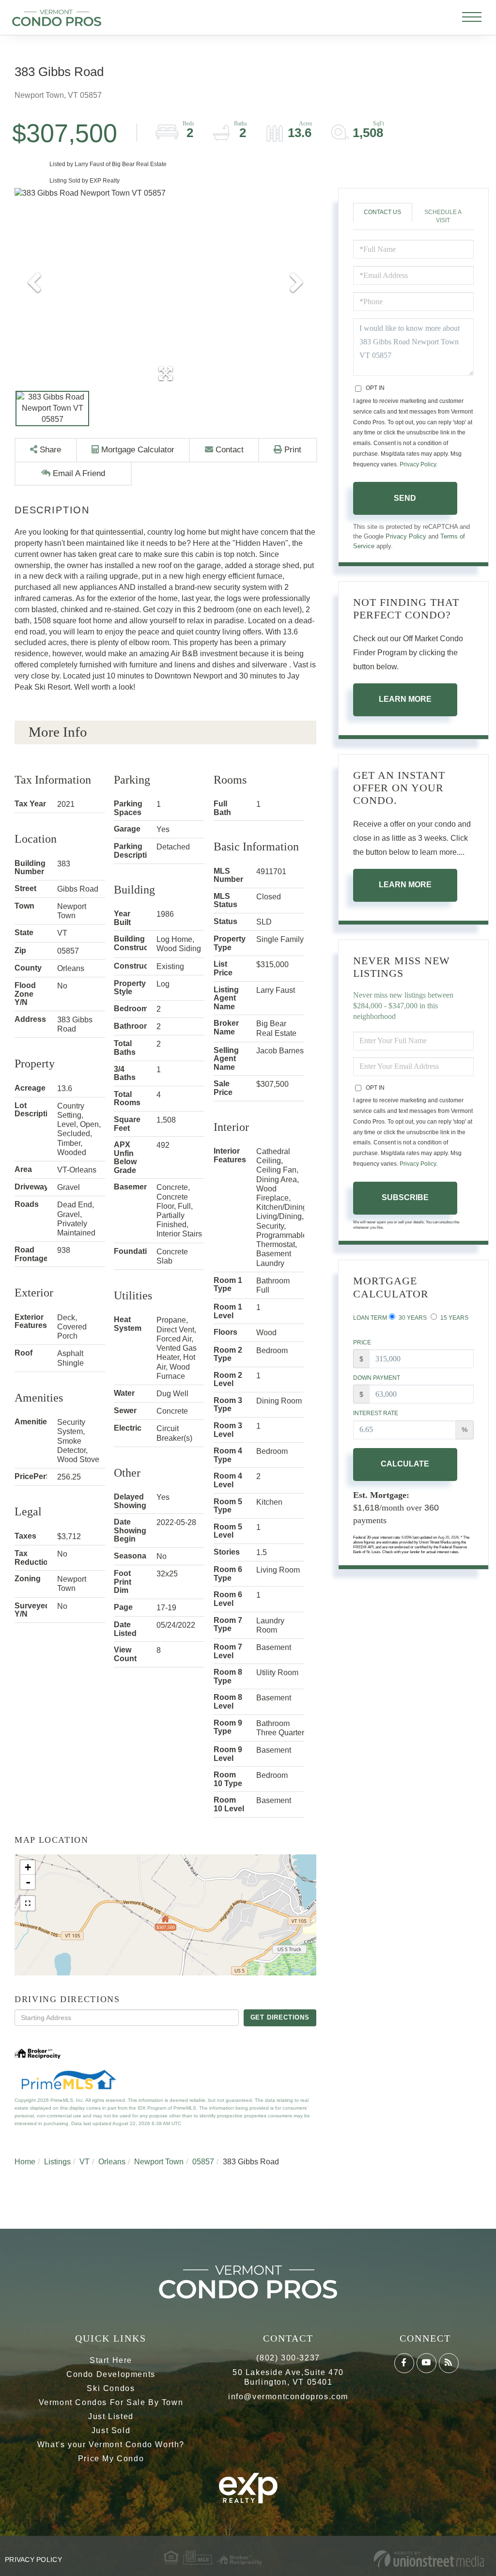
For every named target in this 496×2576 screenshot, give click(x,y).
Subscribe (405, 1197)
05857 (203, 2162)
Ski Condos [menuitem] (111, 2388)
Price (362, 1342)
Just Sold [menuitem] (111, 2430)
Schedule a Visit (443, 216)
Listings (57, 2162)
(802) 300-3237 (288, 2358)
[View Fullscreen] (28, 1903)
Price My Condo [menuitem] (111, 2459)
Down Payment (377, 1378)
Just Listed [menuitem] (111, 2416)
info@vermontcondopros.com (288, 2397)
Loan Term (370, 1318)
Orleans (112, 2162)
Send (405, 498)
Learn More (405, 699)
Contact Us (382, 212)
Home (25, 2162)
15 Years (454, 1318)
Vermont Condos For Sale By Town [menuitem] (111, 2402)
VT (85, 2162)
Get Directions (280, 2017)
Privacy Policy (418, 464)
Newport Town (159, 2162)
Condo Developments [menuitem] (111, 2374)
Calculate (405, 1464)
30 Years (412, 1318)
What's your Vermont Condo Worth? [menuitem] (111, 2445)
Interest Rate (376, 1413)
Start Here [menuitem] (111, 2360)
